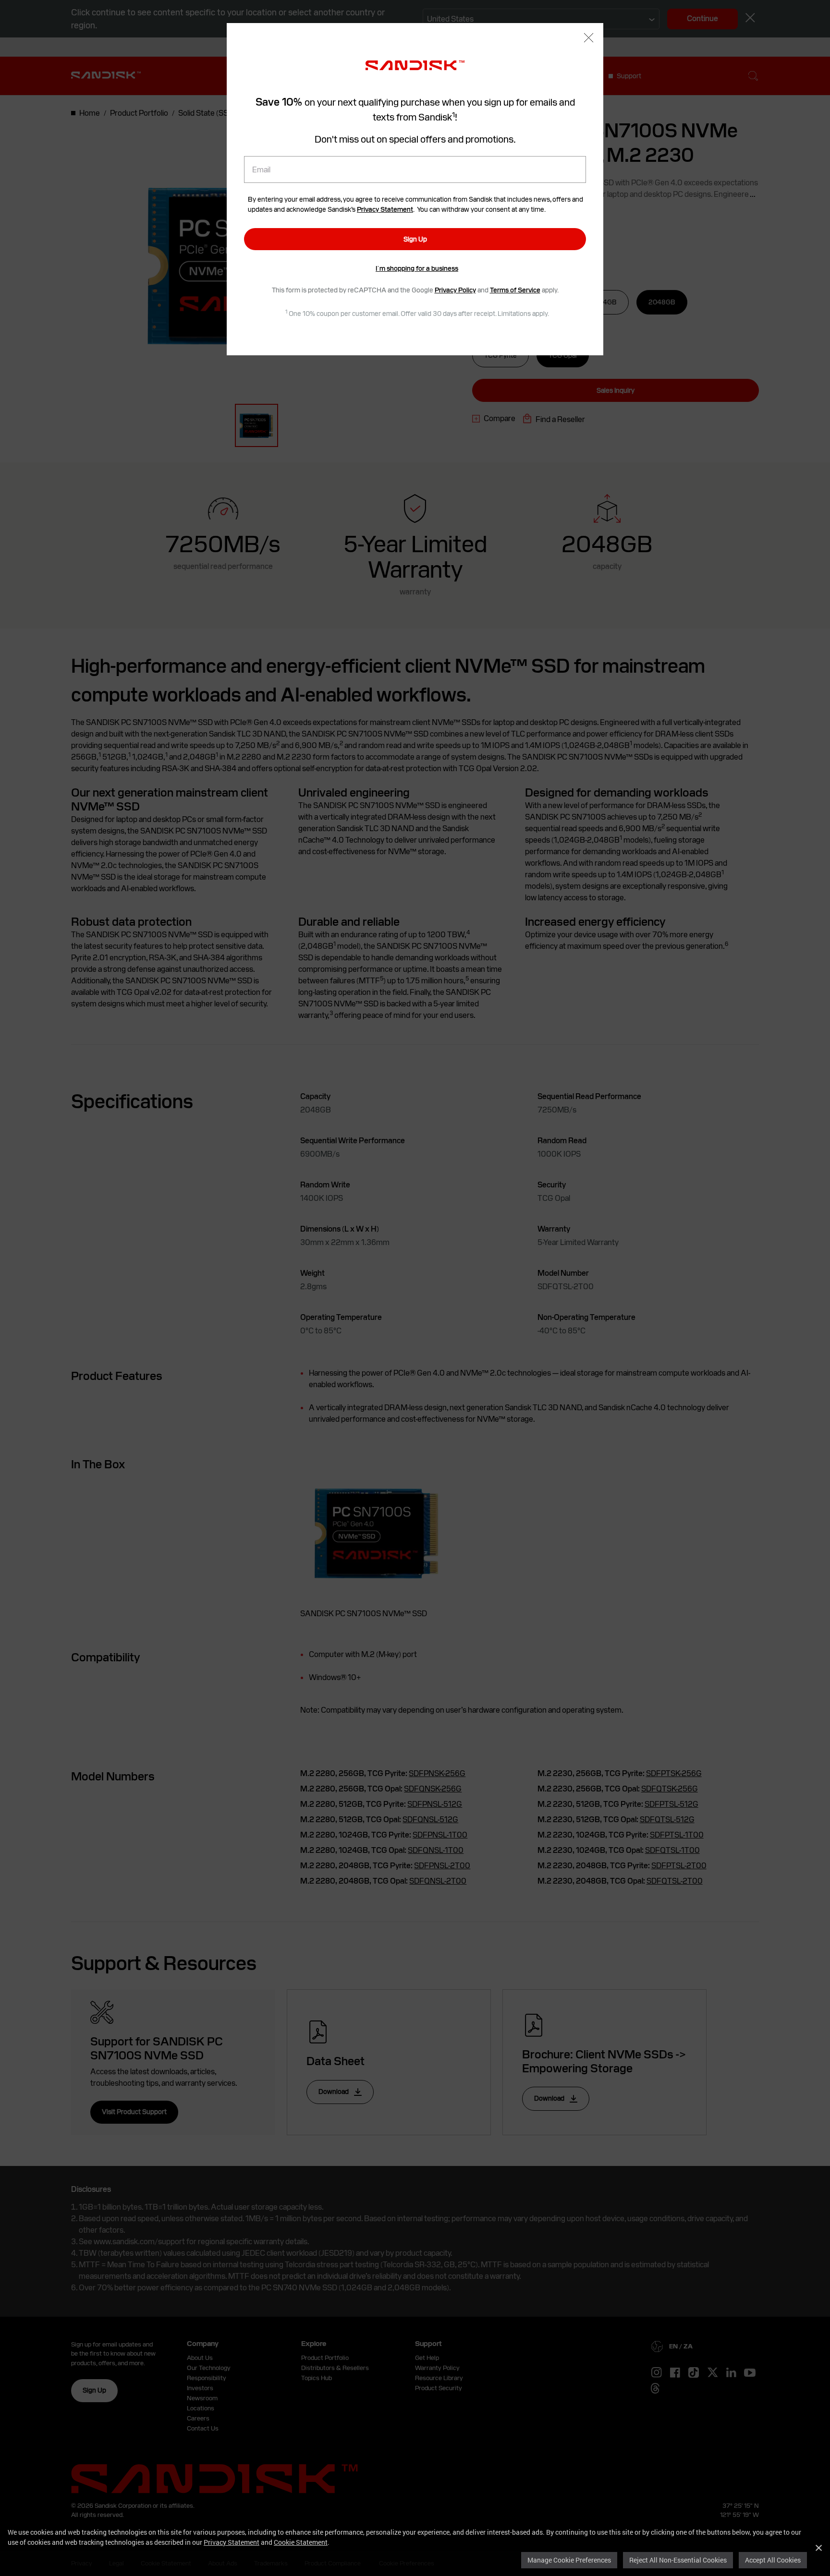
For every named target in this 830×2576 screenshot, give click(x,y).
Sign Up (415, 239)
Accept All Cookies (773, 2560)
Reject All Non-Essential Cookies (678, 2560)
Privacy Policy (455, 290)
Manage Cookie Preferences (569, 2560)
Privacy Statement (232, 2542)
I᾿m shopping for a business (417, 268)
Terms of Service (515, 290)
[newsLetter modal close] (589, 39)
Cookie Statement (301, 2542)
